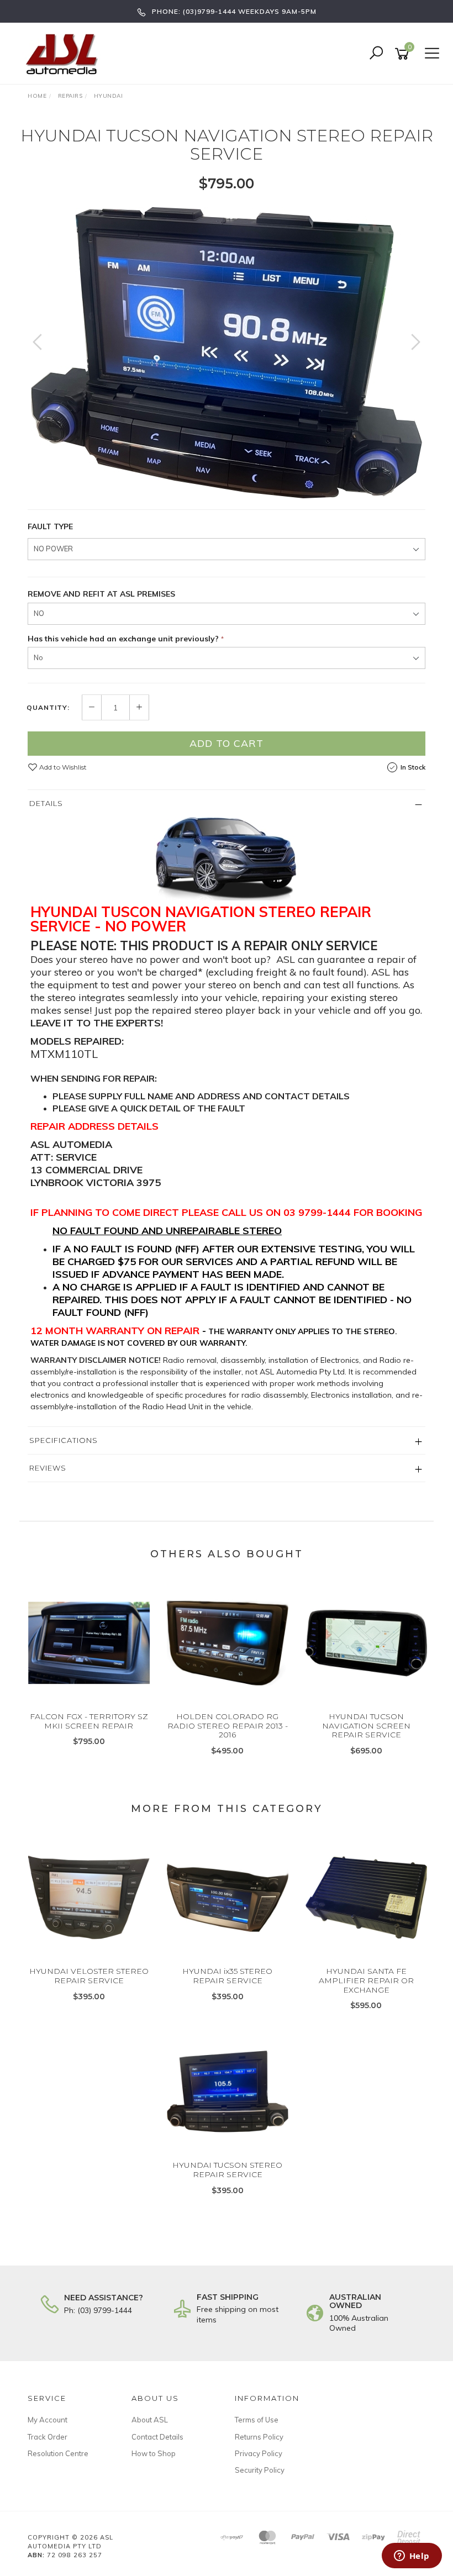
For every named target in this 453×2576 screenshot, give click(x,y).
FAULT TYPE (50, 526)
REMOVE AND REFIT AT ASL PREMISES (101, 594)
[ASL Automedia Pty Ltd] (66, 53)
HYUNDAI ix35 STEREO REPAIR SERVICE (227, 1976)
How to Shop (154, 2453)
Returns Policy (259, 2437)
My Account (48, 2420)
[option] (227, 353)
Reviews (48, 1468)
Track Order (48, 2437)
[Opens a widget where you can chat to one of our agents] (412, 2557)
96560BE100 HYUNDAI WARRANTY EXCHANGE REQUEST (91, 2532)
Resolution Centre (58, 2453)
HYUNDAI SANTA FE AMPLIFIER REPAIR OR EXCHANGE (366, 1980)
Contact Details (157, 2437)
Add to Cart (227, 743)
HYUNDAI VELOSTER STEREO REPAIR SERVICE (89, 1976)
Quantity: (48, 708)
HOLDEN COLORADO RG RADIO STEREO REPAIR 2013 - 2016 (228, 1726)
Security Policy (260, 2470)
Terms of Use (257, 2420)
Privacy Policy (259, 2453)
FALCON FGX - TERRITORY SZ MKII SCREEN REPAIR (89, 1721)
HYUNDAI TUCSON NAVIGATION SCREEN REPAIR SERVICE (366, 1726)
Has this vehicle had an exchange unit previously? (123, 639)
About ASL (150, 2420)
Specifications (64, 1440)
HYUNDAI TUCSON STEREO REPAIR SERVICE (227, 2170)
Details (46, 803)
